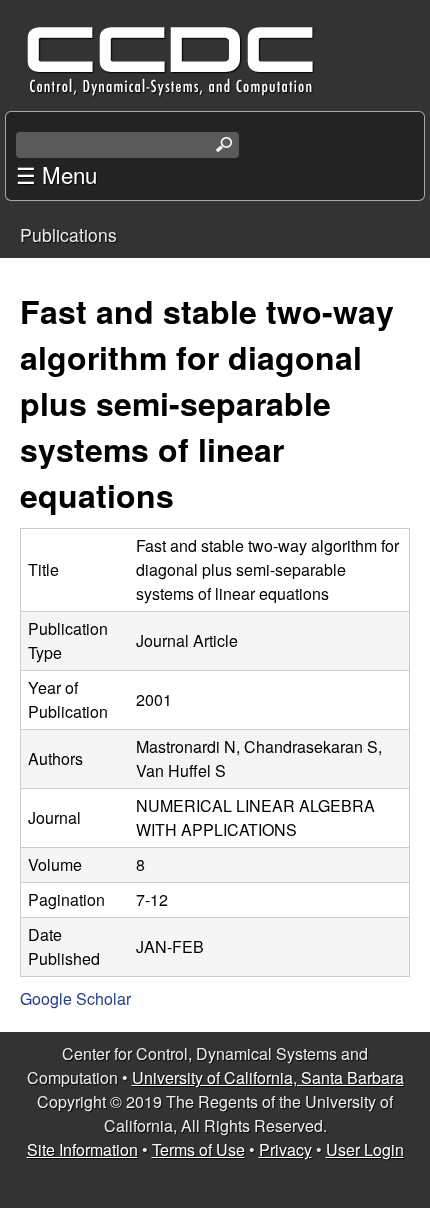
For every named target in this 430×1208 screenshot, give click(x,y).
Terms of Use (198, 1149)
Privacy (285, 1149)
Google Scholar (75, 998)
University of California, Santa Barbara (268, 1077)
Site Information (82, 1149)
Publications (68, 234)
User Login (365, 1149)
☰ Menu (56, 174)
